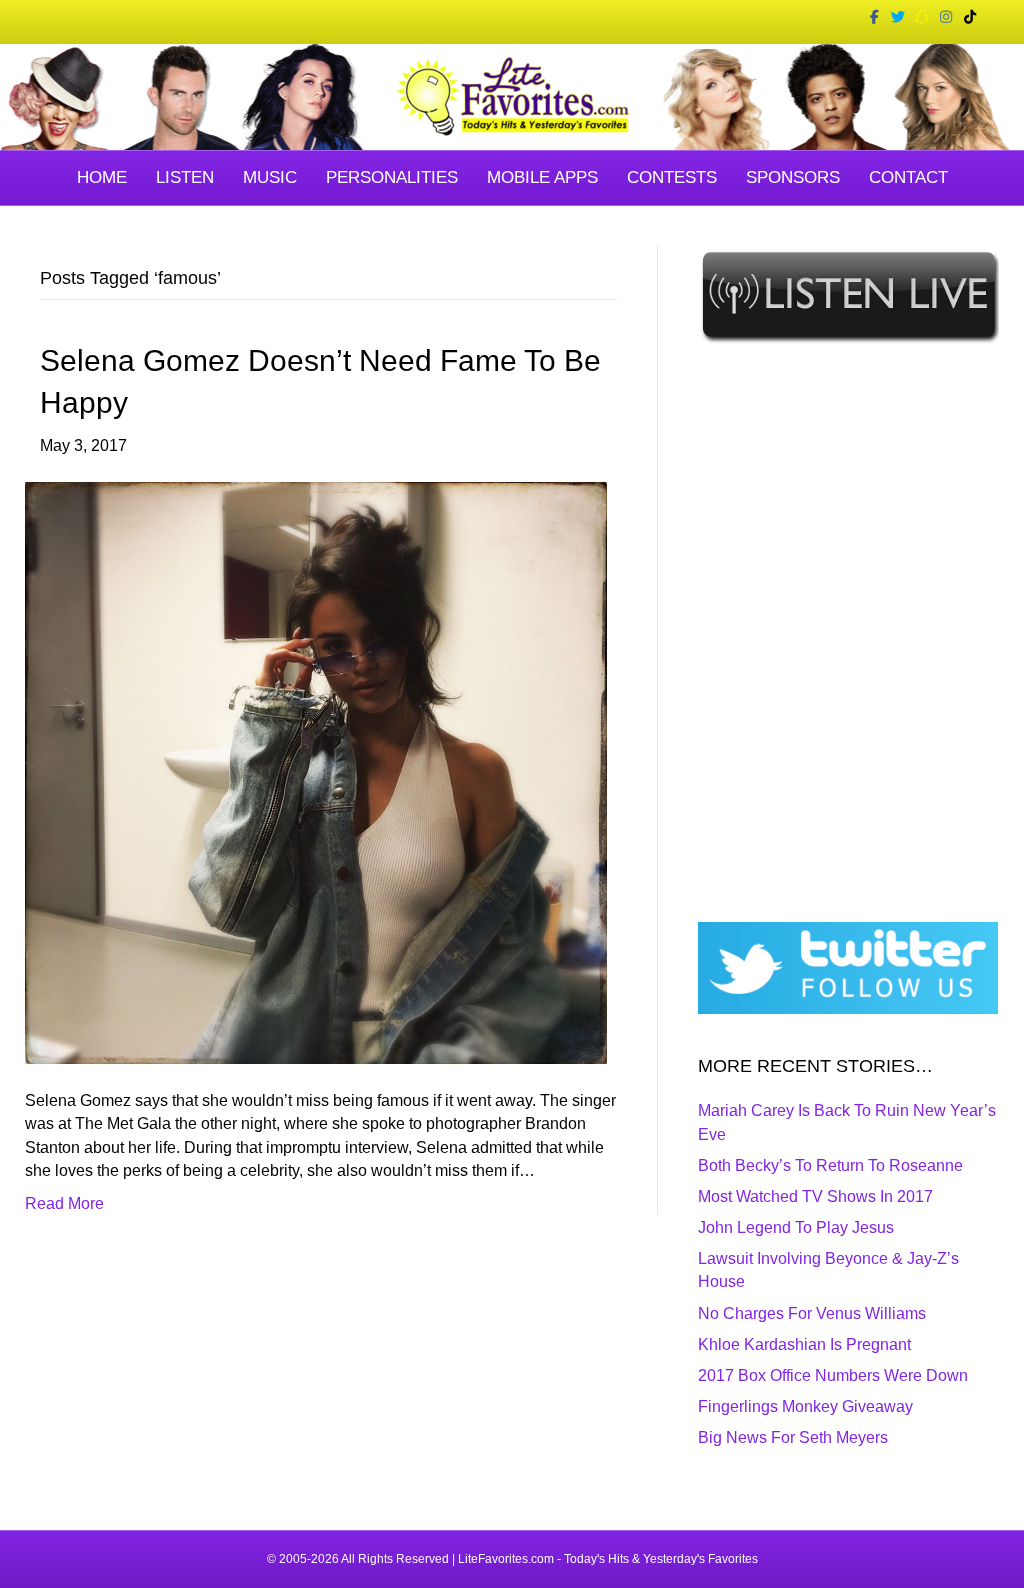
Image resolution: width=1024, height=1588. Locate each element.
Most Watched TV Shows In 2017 (815, 1196)
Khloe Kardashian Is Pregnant (804, 1344)
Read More (64, 1203)
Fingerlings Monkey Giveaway (805, 1406)
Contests (672, 177)
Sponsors (793, 177)
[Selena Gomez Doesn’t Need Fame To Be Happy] (316, 771)
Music (270, 177)
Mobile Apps (542, 177)
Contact (908, 177)
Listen (185, 177)
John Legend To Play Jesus (796, 1227)
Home (102, 177)
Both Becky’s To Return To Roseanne (830, 1165)
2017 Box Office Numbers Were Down (833, 1375)
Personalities (392, 177)
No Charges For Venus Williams (812, 1313)
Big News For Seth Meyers (793, 1437)
